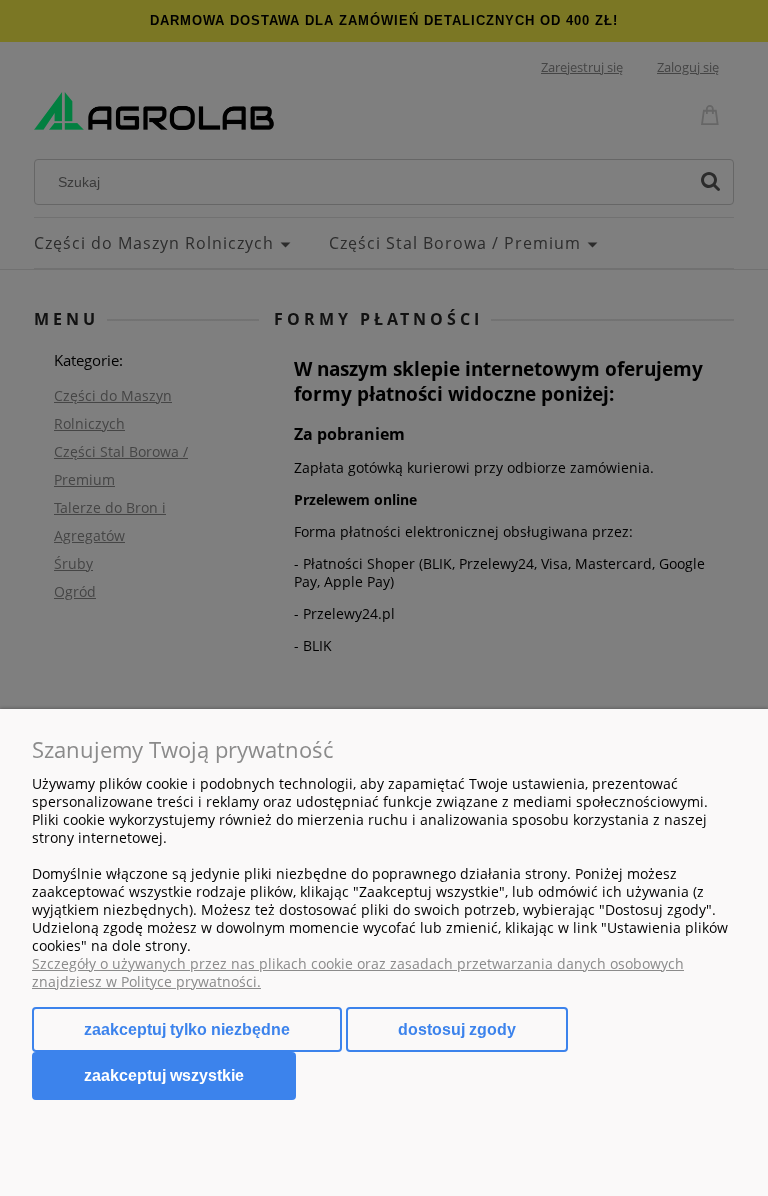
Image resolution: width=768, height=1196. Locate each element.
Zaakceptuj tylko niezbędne (187, 1029)
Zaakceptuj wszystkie (164, 1075)
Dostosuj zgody (457, 1029)
